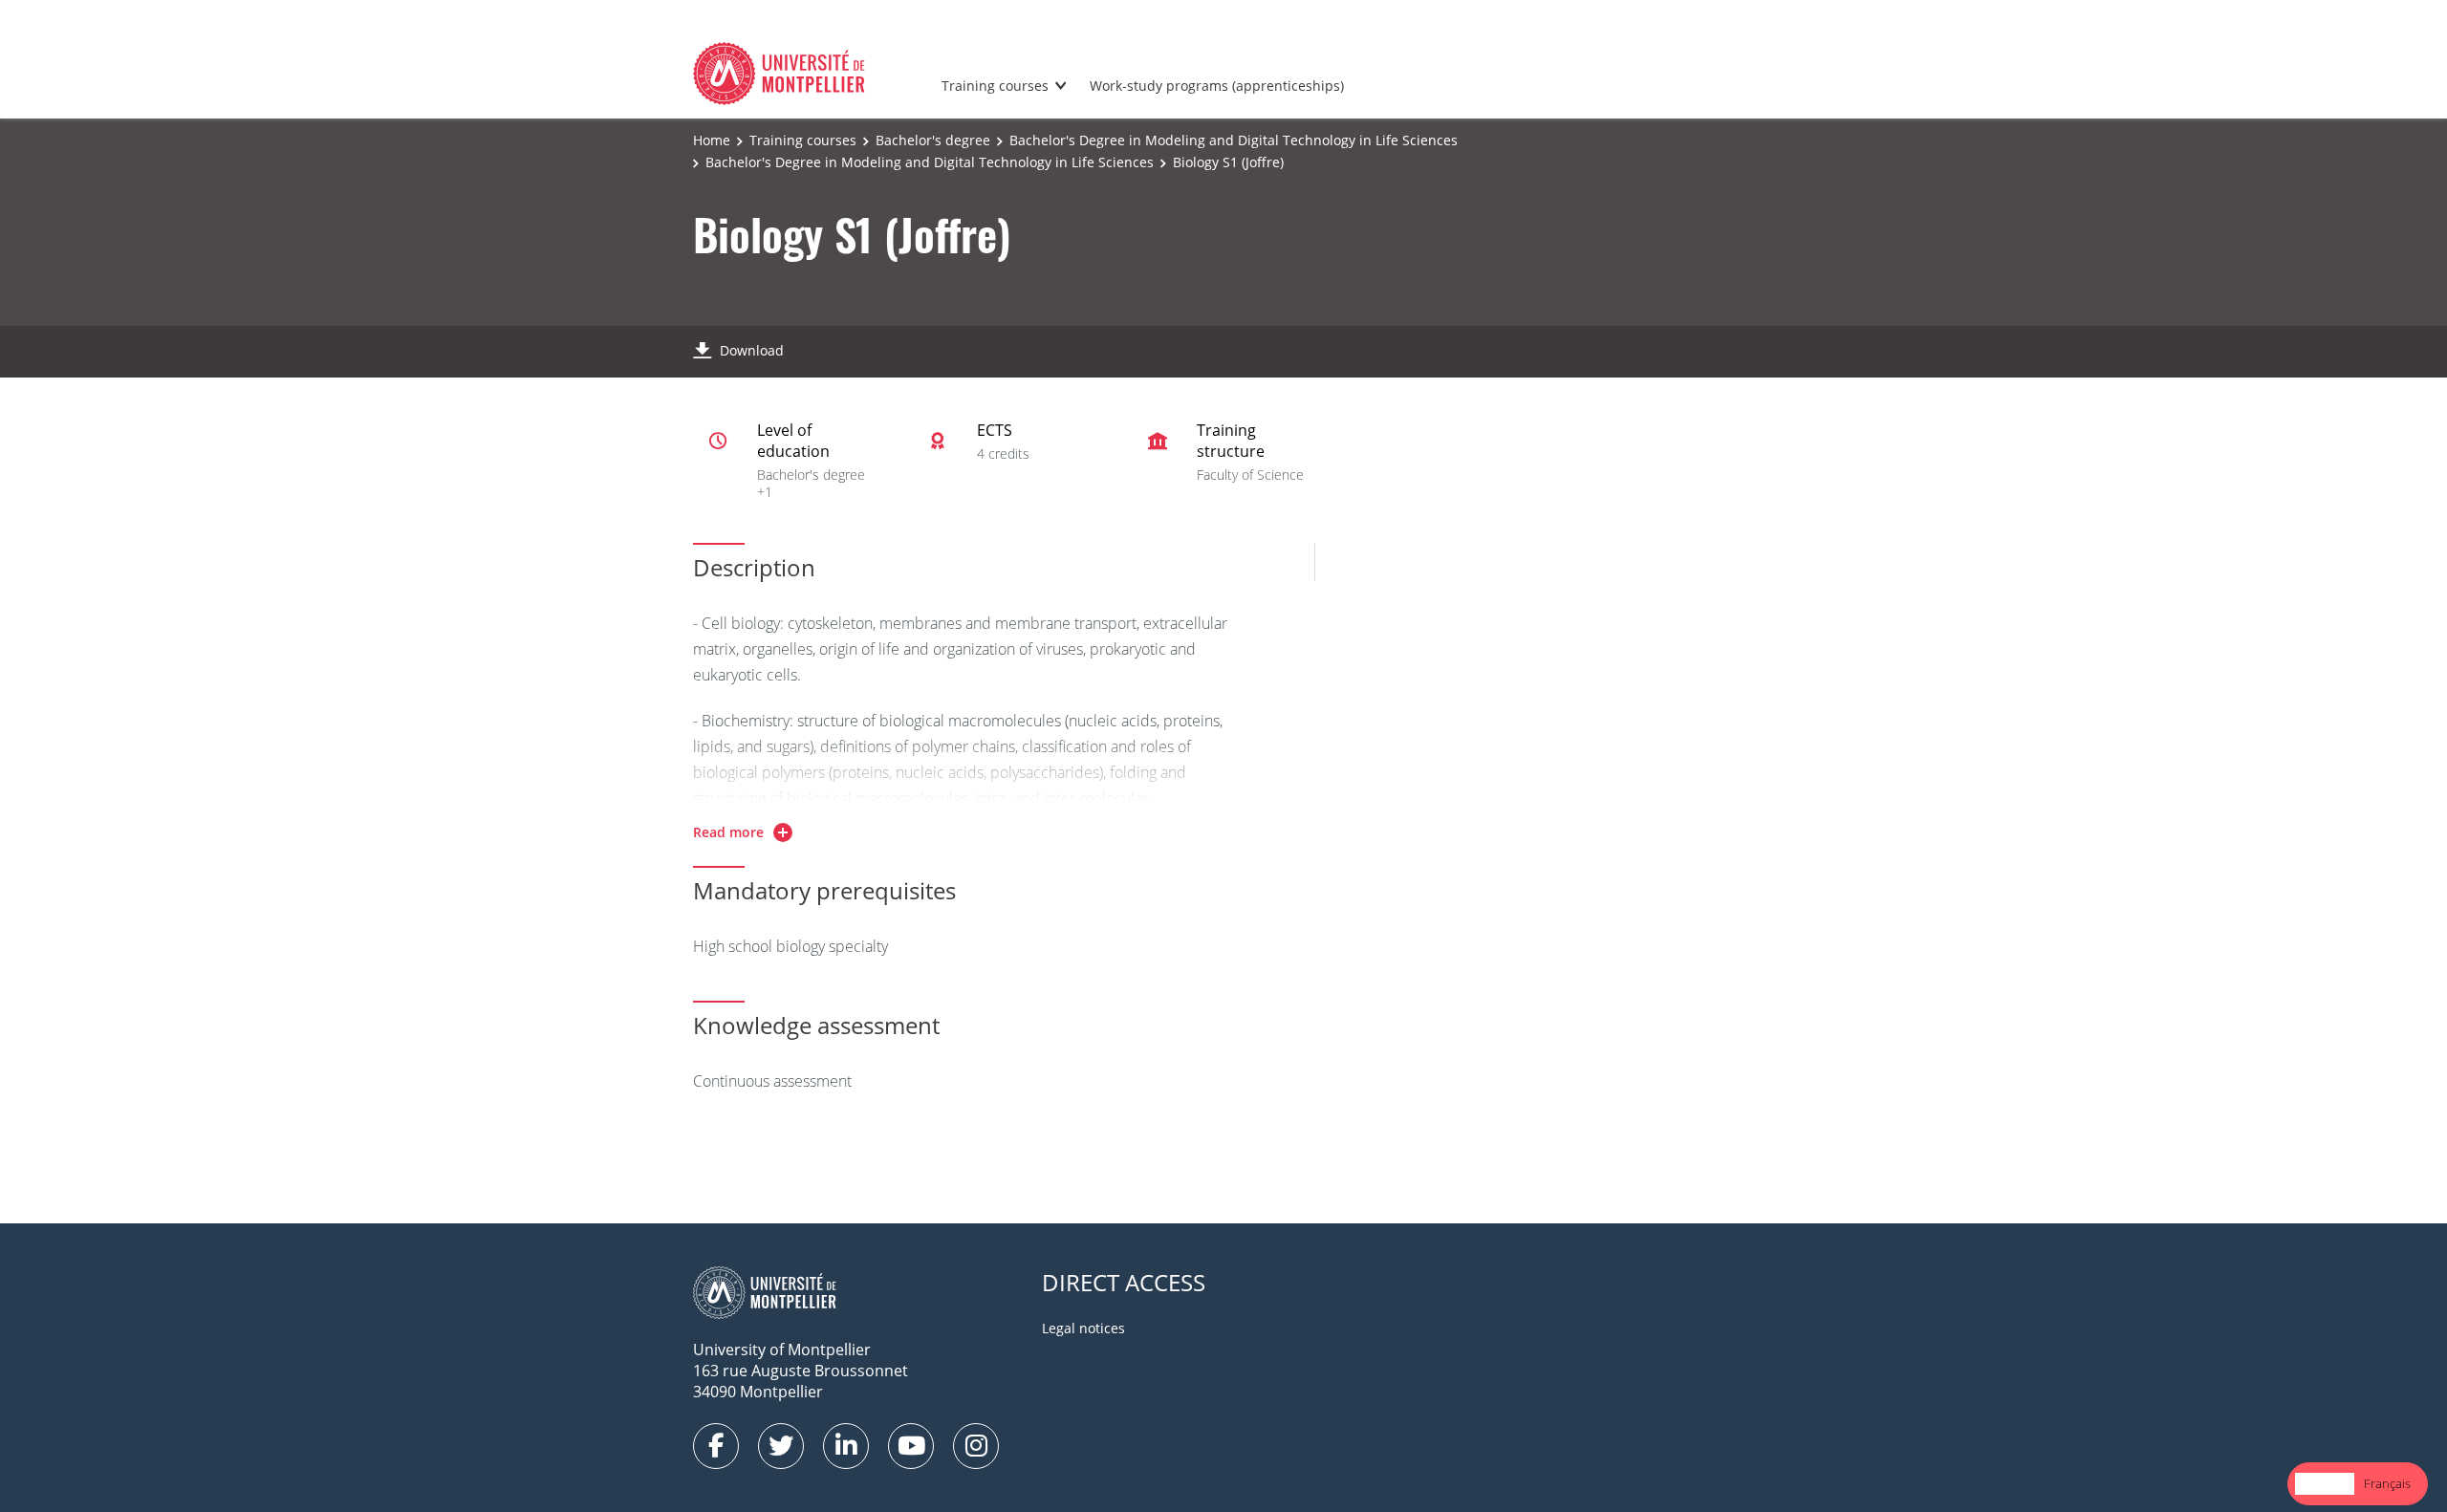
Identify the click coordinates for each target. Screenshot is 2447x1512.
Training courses (995, 86)
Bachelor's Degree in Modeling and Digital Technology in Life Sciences (1234, 140)
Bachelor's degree (933, 140)
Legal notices (1083, 1328)
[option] (2387, 1484)
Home (712, 140)
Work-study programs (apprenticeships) (1217, 86)
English (2325, 1483)
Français (2387, 1483)
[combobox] (2325, 1484)
